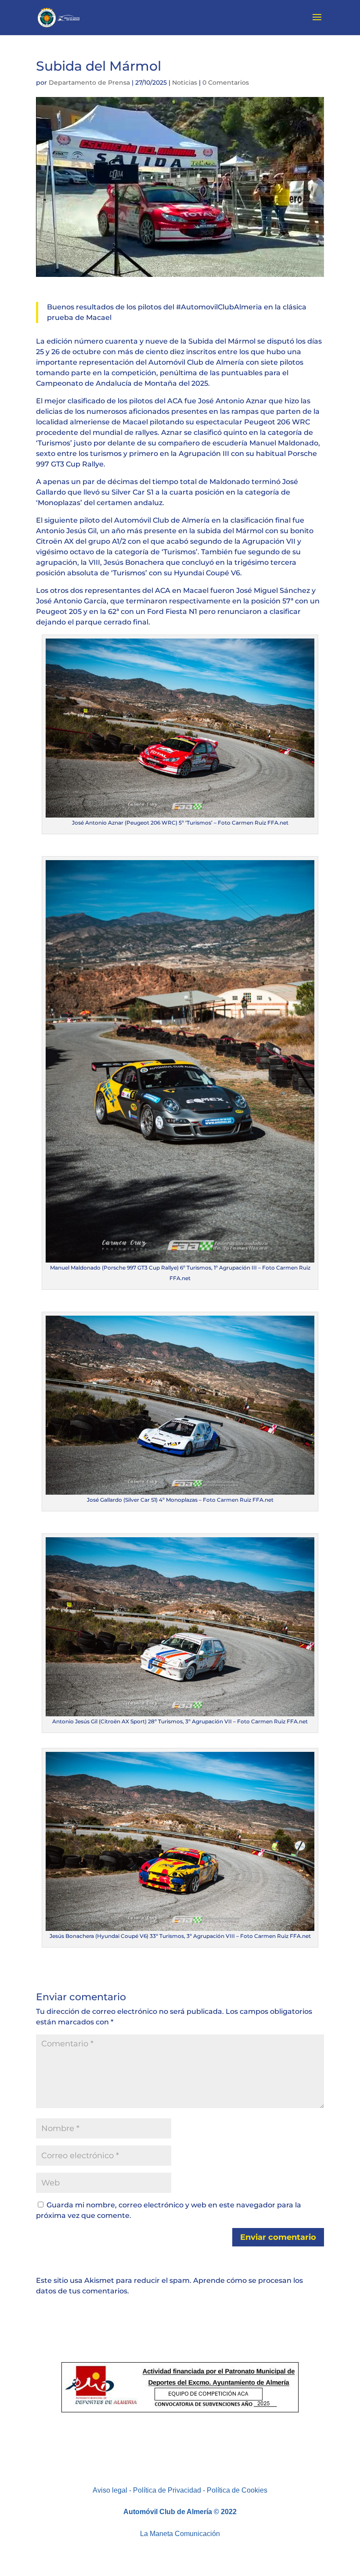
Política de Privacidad (167, 2490)
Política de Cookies (237, 2490)
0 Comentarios (226, 83)
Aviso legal (110, 2490)
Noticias (185, 83)
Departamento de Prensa (89, 83)
